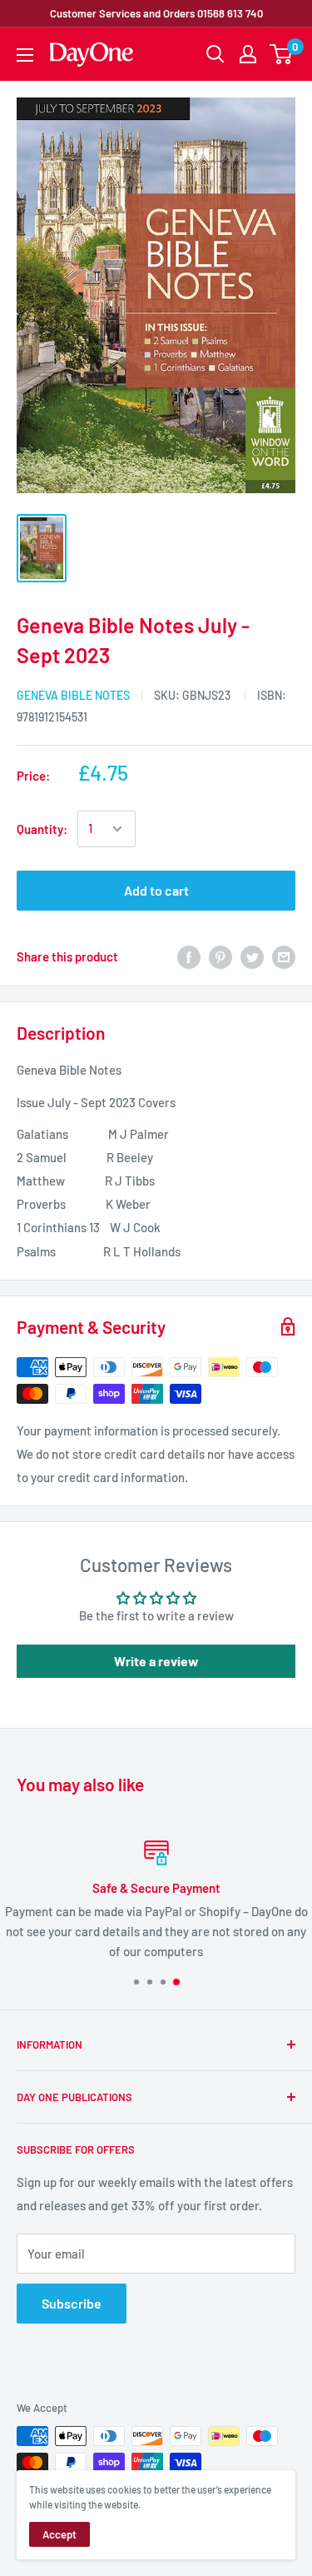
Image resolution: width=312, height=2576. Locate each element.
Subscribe (72, 2303)
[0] (282, 54)
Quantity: (42, 829)
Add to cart (156, 890)
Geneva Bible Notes (73, 695)
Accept (59, 2534)
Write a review (156, 1661)
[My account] (248, 54)
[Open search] (215, 54)
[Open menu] (25, 55)
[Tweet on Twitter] (252, 956)
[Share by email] (284, 956)
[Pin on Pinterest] (220, 956)
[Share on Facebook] (189, 956)
